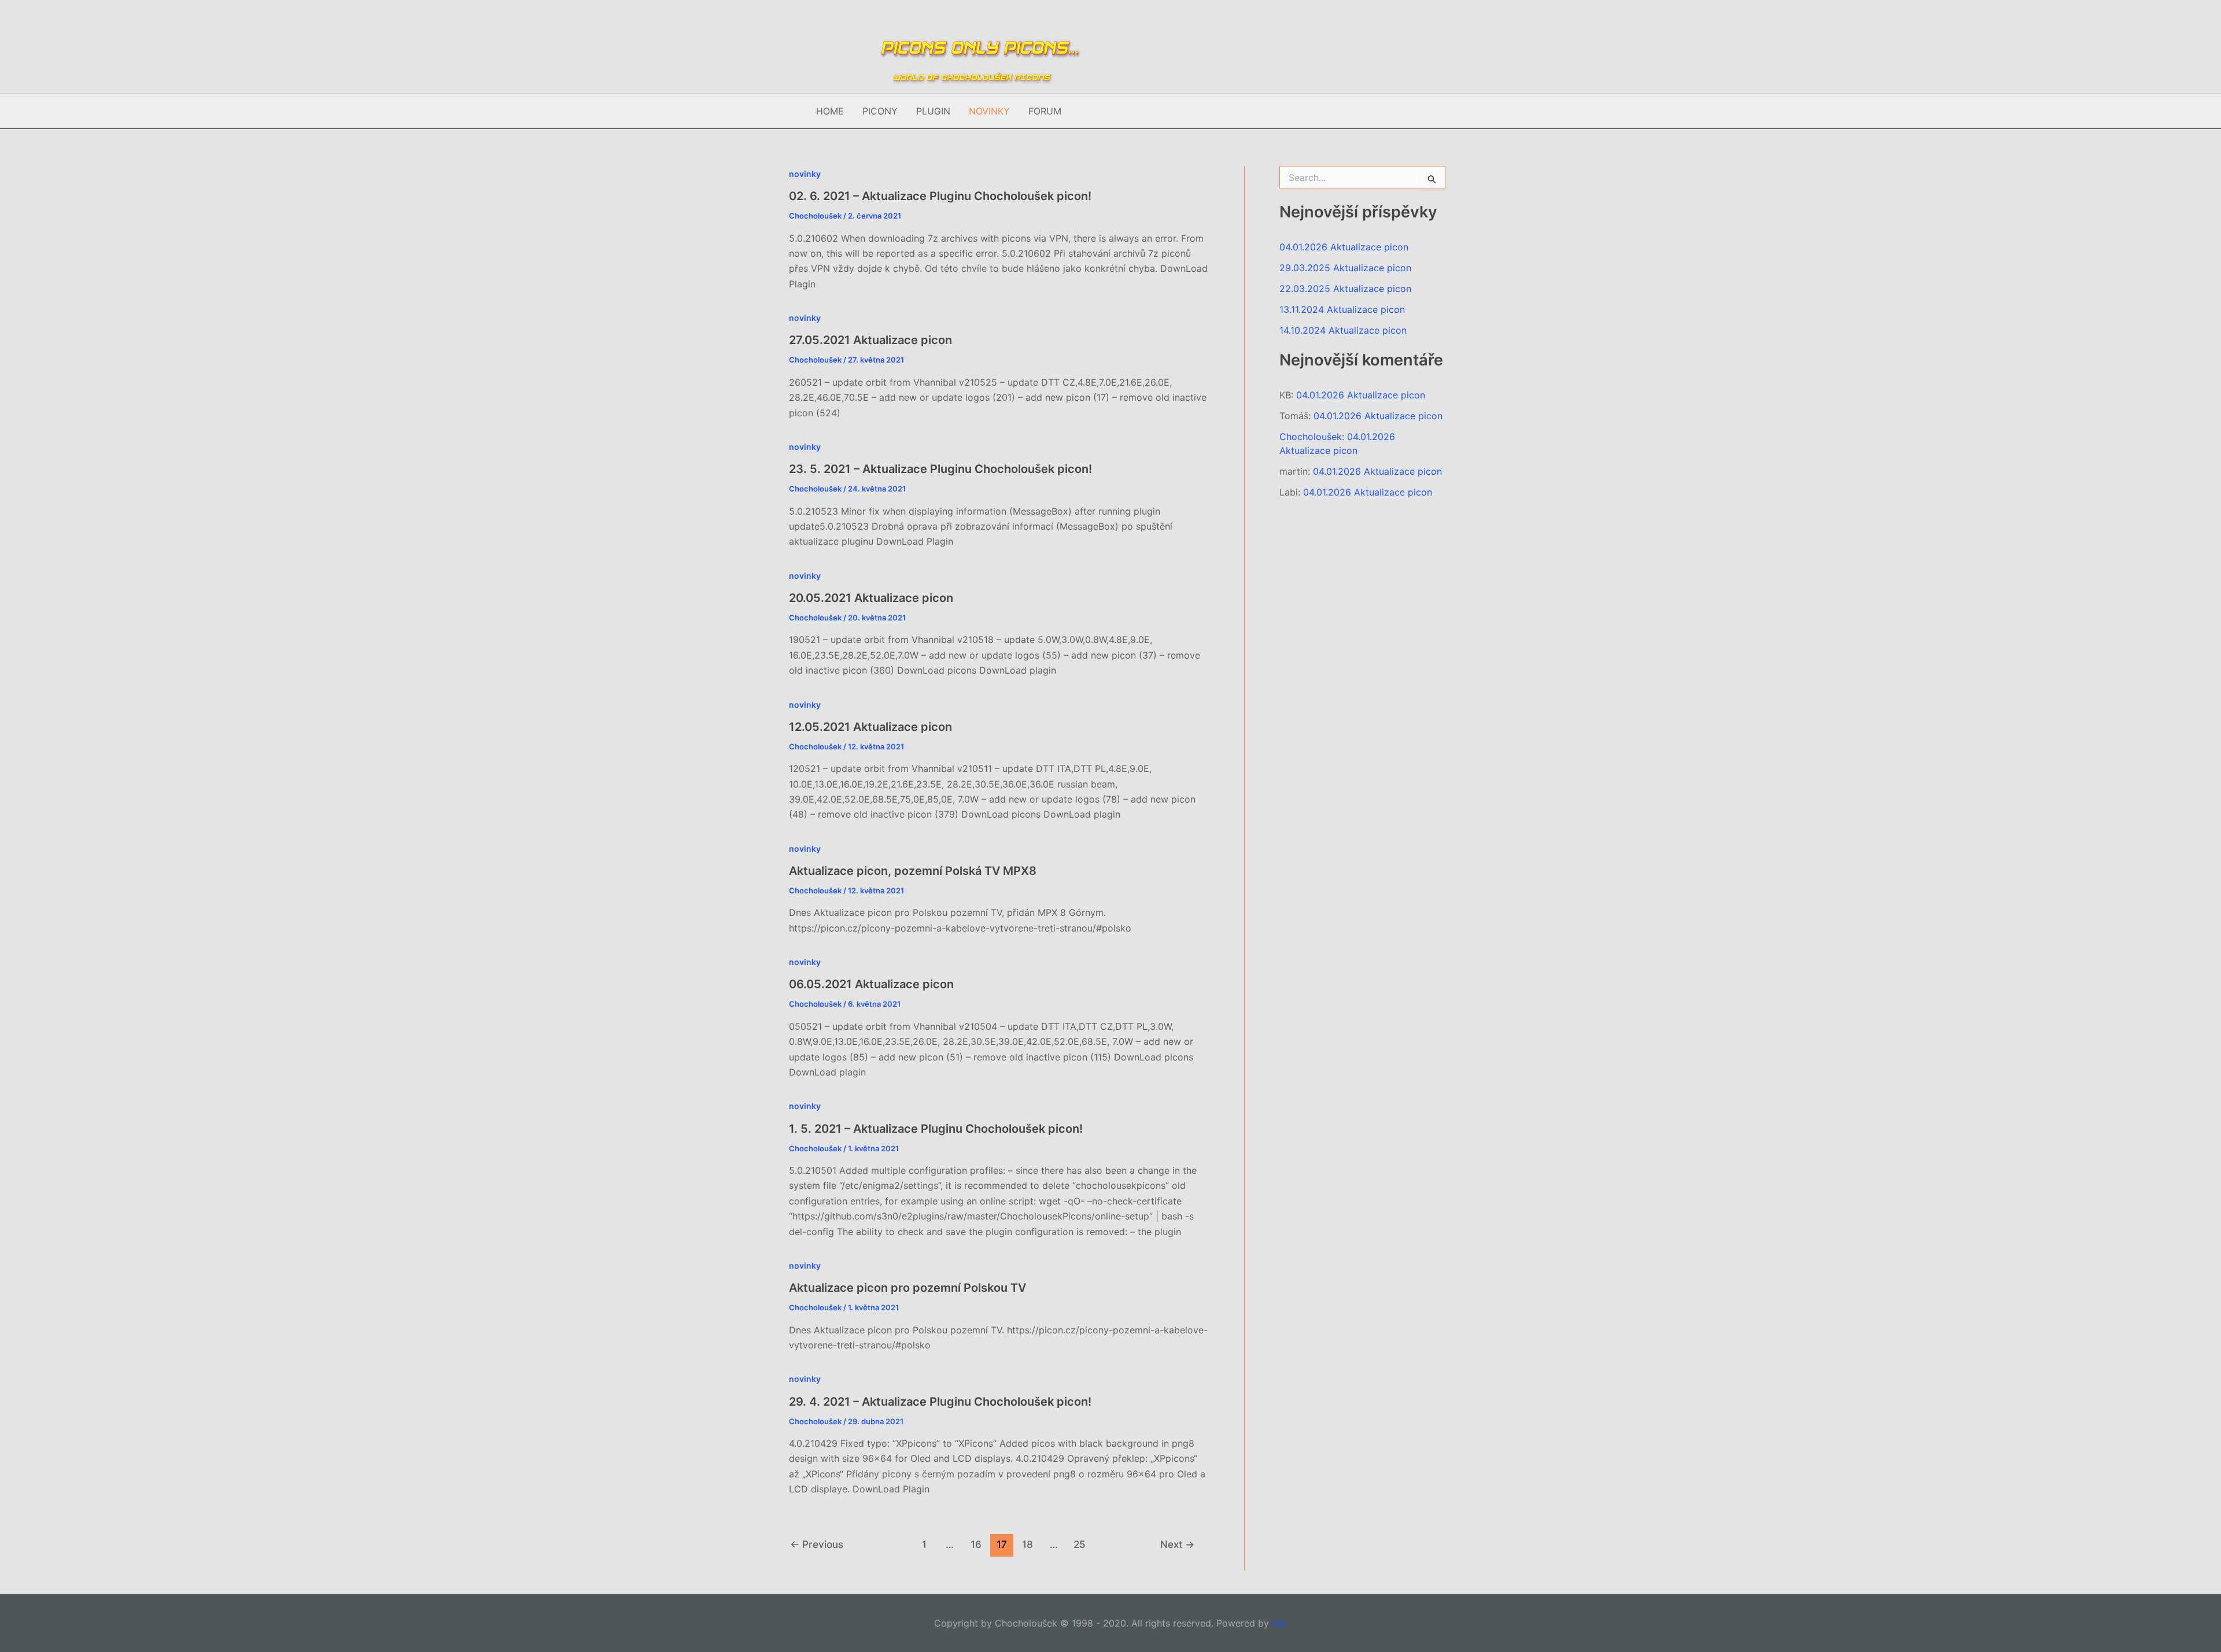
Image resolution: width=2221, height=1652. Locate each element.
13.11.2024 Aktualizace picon (1342, 309)
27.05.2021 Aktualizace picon (870, 340)
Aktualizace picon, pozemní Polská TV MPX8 (913, 871)
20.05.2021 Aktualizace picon (871, 598)
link (1279, 1623)
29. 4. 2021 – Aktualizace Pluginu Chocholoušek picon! (940, 1402)
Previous (817, 1544)
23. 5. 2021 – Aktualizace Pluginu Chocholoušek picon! (940, 469)
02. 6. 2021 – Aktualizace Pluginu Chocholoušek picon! (940, 196)
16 (976, 1544)
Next (1177, 1544)
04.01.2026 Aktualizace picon (1344, 247)
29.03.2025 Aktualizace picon (1345, 268)
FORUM (1045, 111)
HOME (830, 111)
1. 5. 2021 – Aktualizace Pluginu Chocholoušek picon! (936, 1129)
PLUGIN (933, 111)
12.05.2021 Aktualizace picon (870, 727)
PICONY (880, 111)
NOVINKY (989, 111)
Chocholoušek (1311, 437)
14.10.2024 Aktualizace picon (1343, 330)
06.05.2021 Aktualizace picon (871, 984)
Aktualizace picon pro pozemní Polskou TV (907, 1288)
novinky (805, 174)
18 (1028, 1544)
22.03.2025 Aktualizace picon (1345, 289)
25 (1080, 1544)
